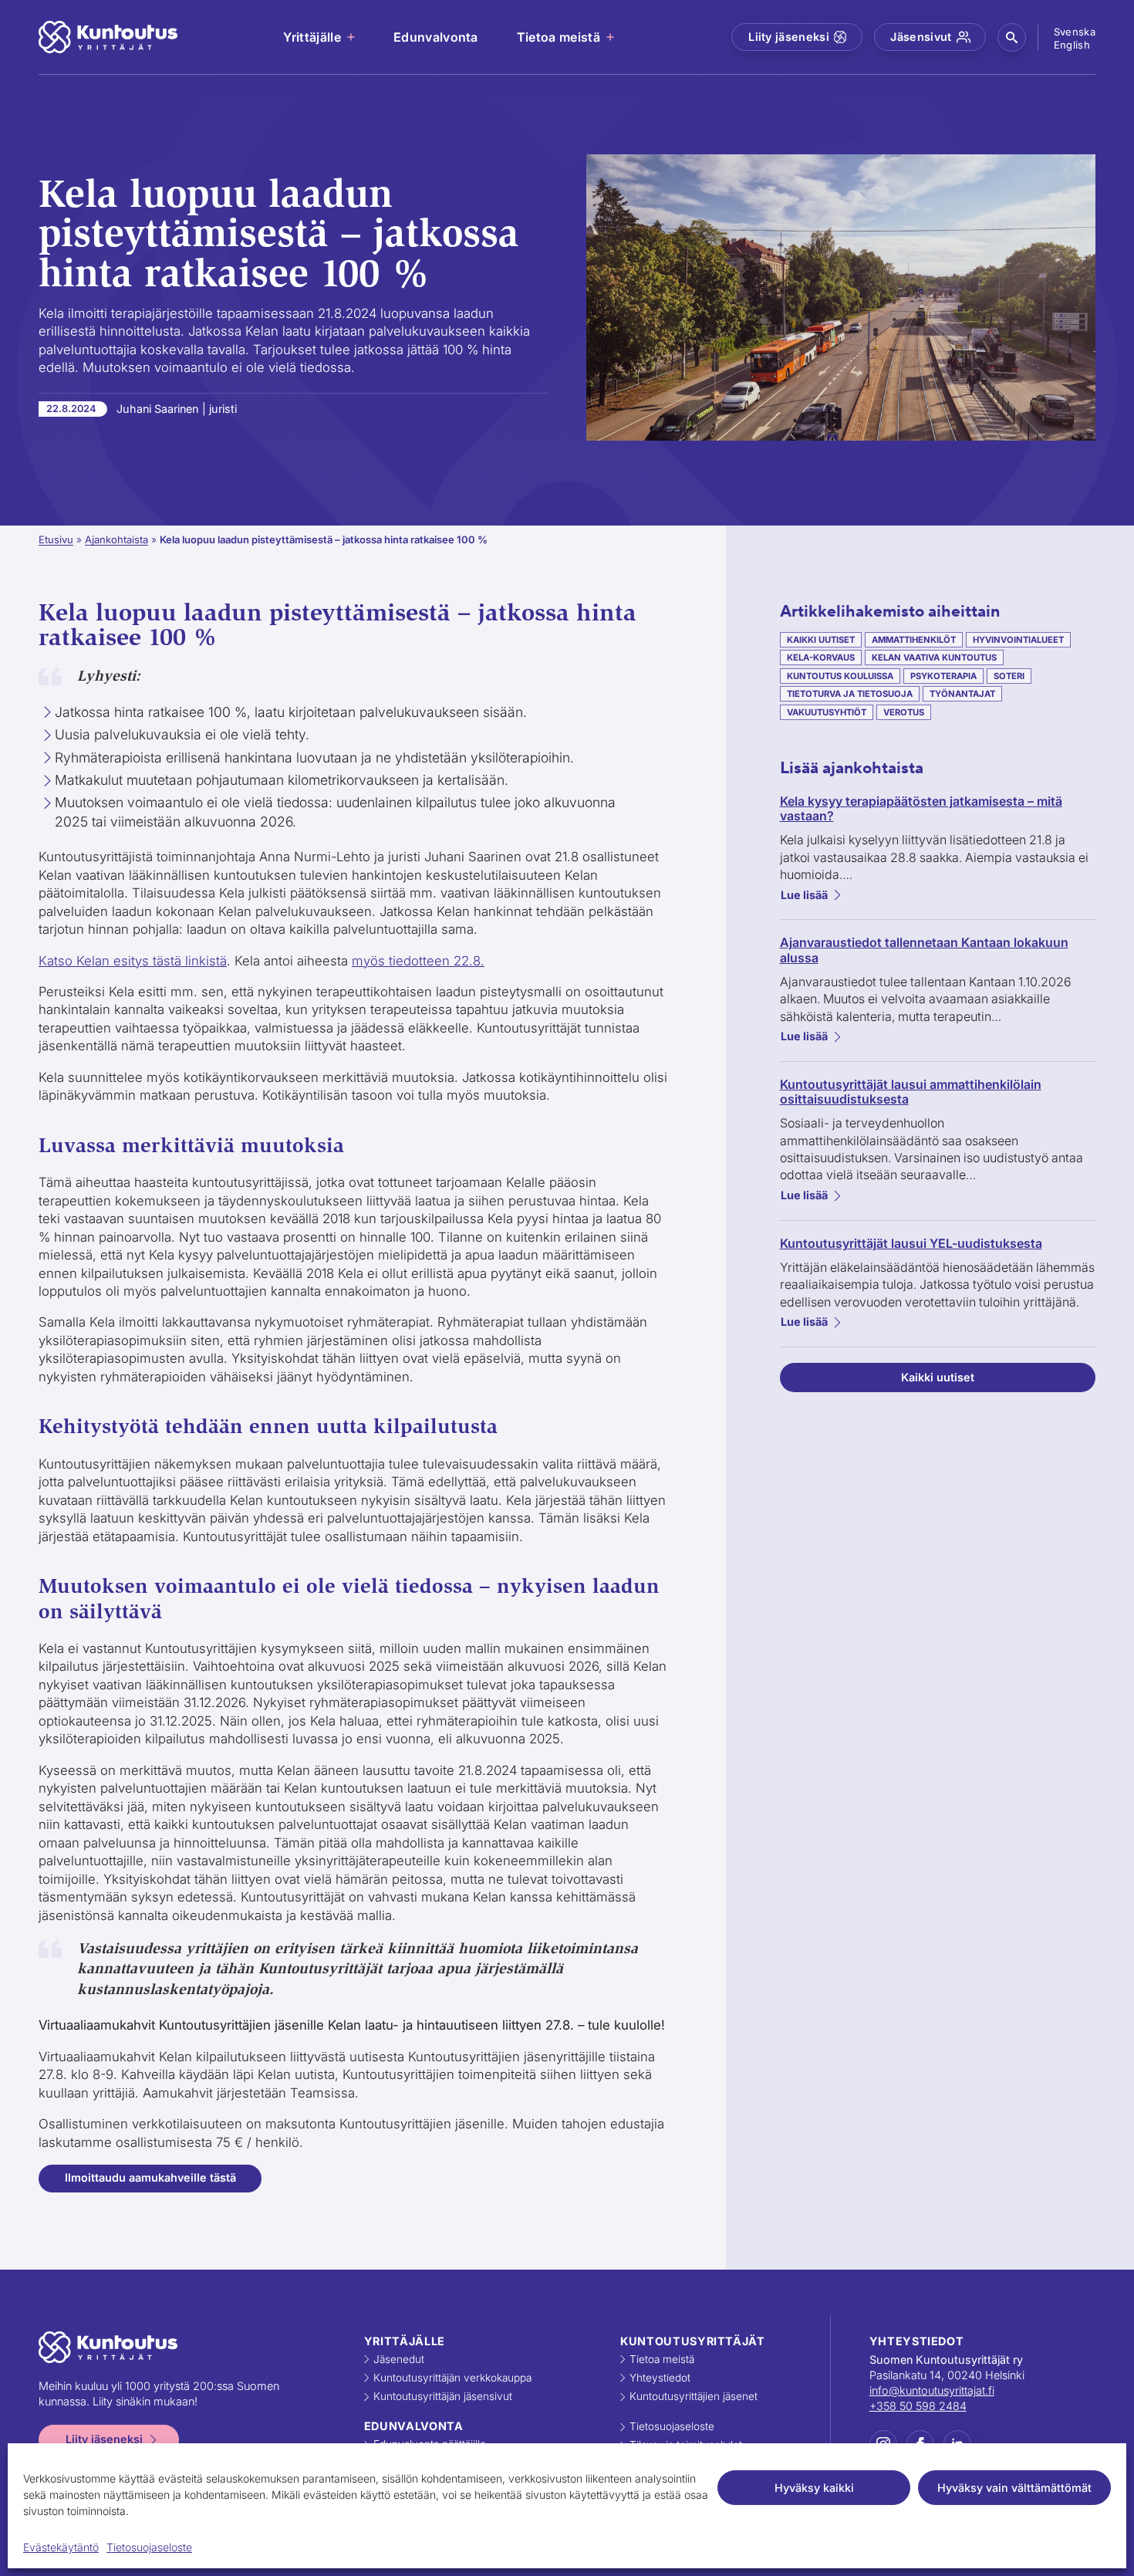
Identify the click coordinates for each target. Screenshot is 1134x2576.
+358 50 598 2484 (918, 2406)
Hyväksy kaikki (814, 2488)
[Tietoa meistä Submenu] (611, 37)
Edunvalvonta (436, 37)
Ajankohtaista (116, 539)
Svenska (1075, 32)
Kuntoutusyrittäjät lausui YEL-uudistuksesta (911, 1244)
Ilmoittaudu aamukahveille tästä (150, 2177)
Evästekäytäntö (61, 2547)
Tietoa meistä (559, 37)
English (1072, 45)
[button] (1012, 37)
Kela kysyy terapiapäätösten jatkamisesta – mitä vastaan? (921, 809)
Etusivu (56, 539)
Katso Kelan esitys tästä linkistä (133, 961)
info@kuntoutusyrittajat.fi (932, 2390)
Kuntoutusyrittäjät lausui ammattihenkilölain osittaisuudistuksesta (911, 1092)
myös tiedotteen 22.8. (418, 961)
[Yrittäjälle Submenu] (352, 37)
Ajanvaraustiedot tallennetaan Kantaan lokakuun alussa (924, 950)
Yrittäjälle (312, 37)
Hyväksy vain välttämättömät (1014, 2488)
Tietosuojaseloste (149, 2547)
